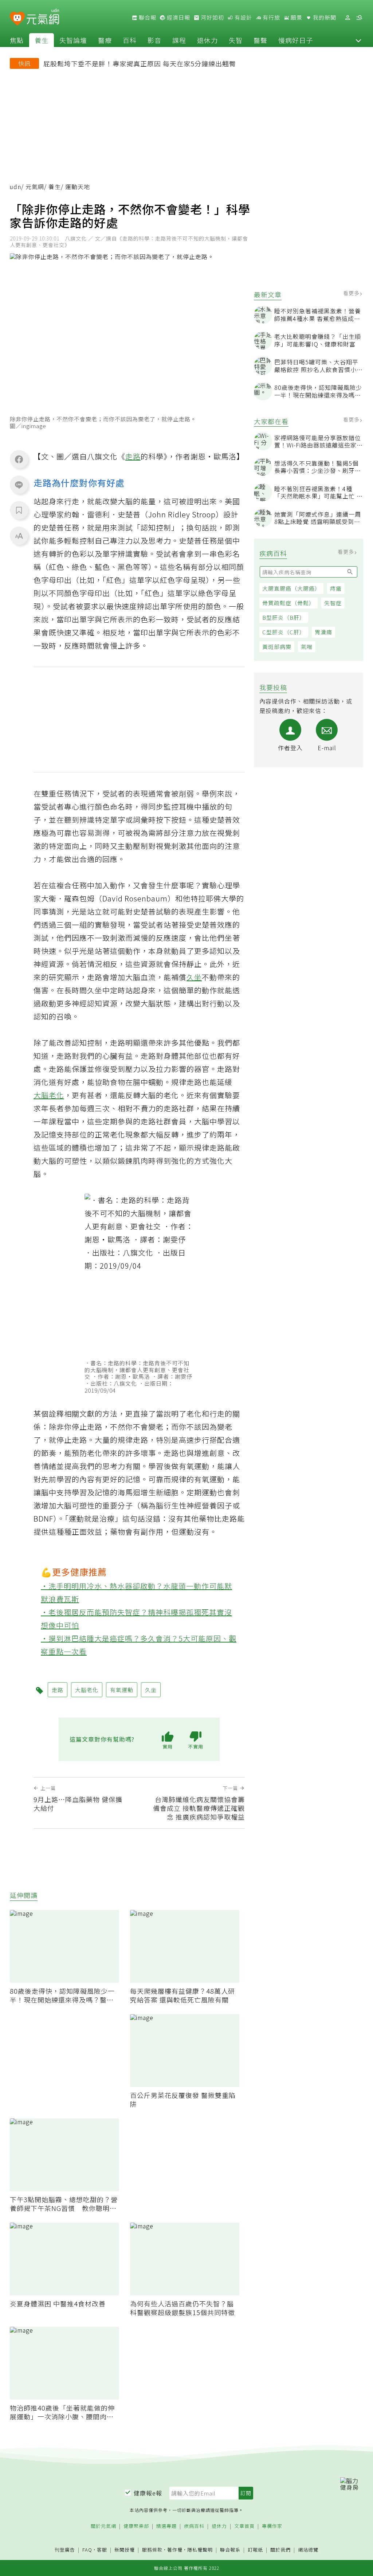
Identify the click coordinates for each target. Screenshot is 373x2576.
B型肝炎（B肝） (284, 617)
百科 (130, 40)
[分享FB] (19, 459)
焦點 (17, 40)
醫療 (105, 40)
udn (15, 187)
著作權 (175, 2550)
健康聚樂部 (136, 2526)
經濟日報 (178, 17)
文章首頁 (244, 2526)
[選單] (359, 18)
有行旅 (271, 17)
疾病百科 (194, 2526)
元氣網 (35, 187)
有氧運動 (194, 1466)
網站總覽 (308, 2550)
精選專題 (166, 2526)
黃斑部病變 (277, 647)
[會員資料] (348, 18)
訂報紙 (255, 2550)
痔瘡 (336, 588)
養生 (42, 40)
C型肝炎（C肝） (284, 632)
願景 (296, 17)
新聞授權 (125, 2550)
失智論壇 (73, 40)
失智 (236, 40)
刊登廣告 (65, 2550)
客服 (102, 2550)
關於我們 (280, 2550)
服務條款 (152, 2550)
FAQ (87, 2550)
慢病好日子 (296, 40)
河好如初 (212, 17)
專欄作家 (272, 2526)
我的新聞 (324, 17)
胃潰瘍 (323, 632)
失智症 (333, 603)
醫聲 (260, 40)
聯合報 (147, 17)
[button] (358, 40)
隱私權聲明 (200, 2550)
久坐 (194, 977)
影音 (154, 40)
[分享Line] (19, 485)
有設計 (243, 17)
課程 (179, 40)
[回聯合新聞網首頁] (17, 19)
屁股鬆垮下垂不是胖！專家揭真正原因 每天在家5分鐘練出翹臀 (140, 63)
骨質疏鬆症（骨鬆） (288, 603)
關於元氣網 (103, 2526)
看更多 (352, 293)
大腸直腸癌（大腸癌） (291, 588)
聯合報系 (230, 2550)
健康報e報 (148, 2493)
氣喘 (307, 647)
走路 (133, 456)
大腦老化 (49, 1095)
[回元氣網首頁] (43, 17)
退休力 (207, 40)
